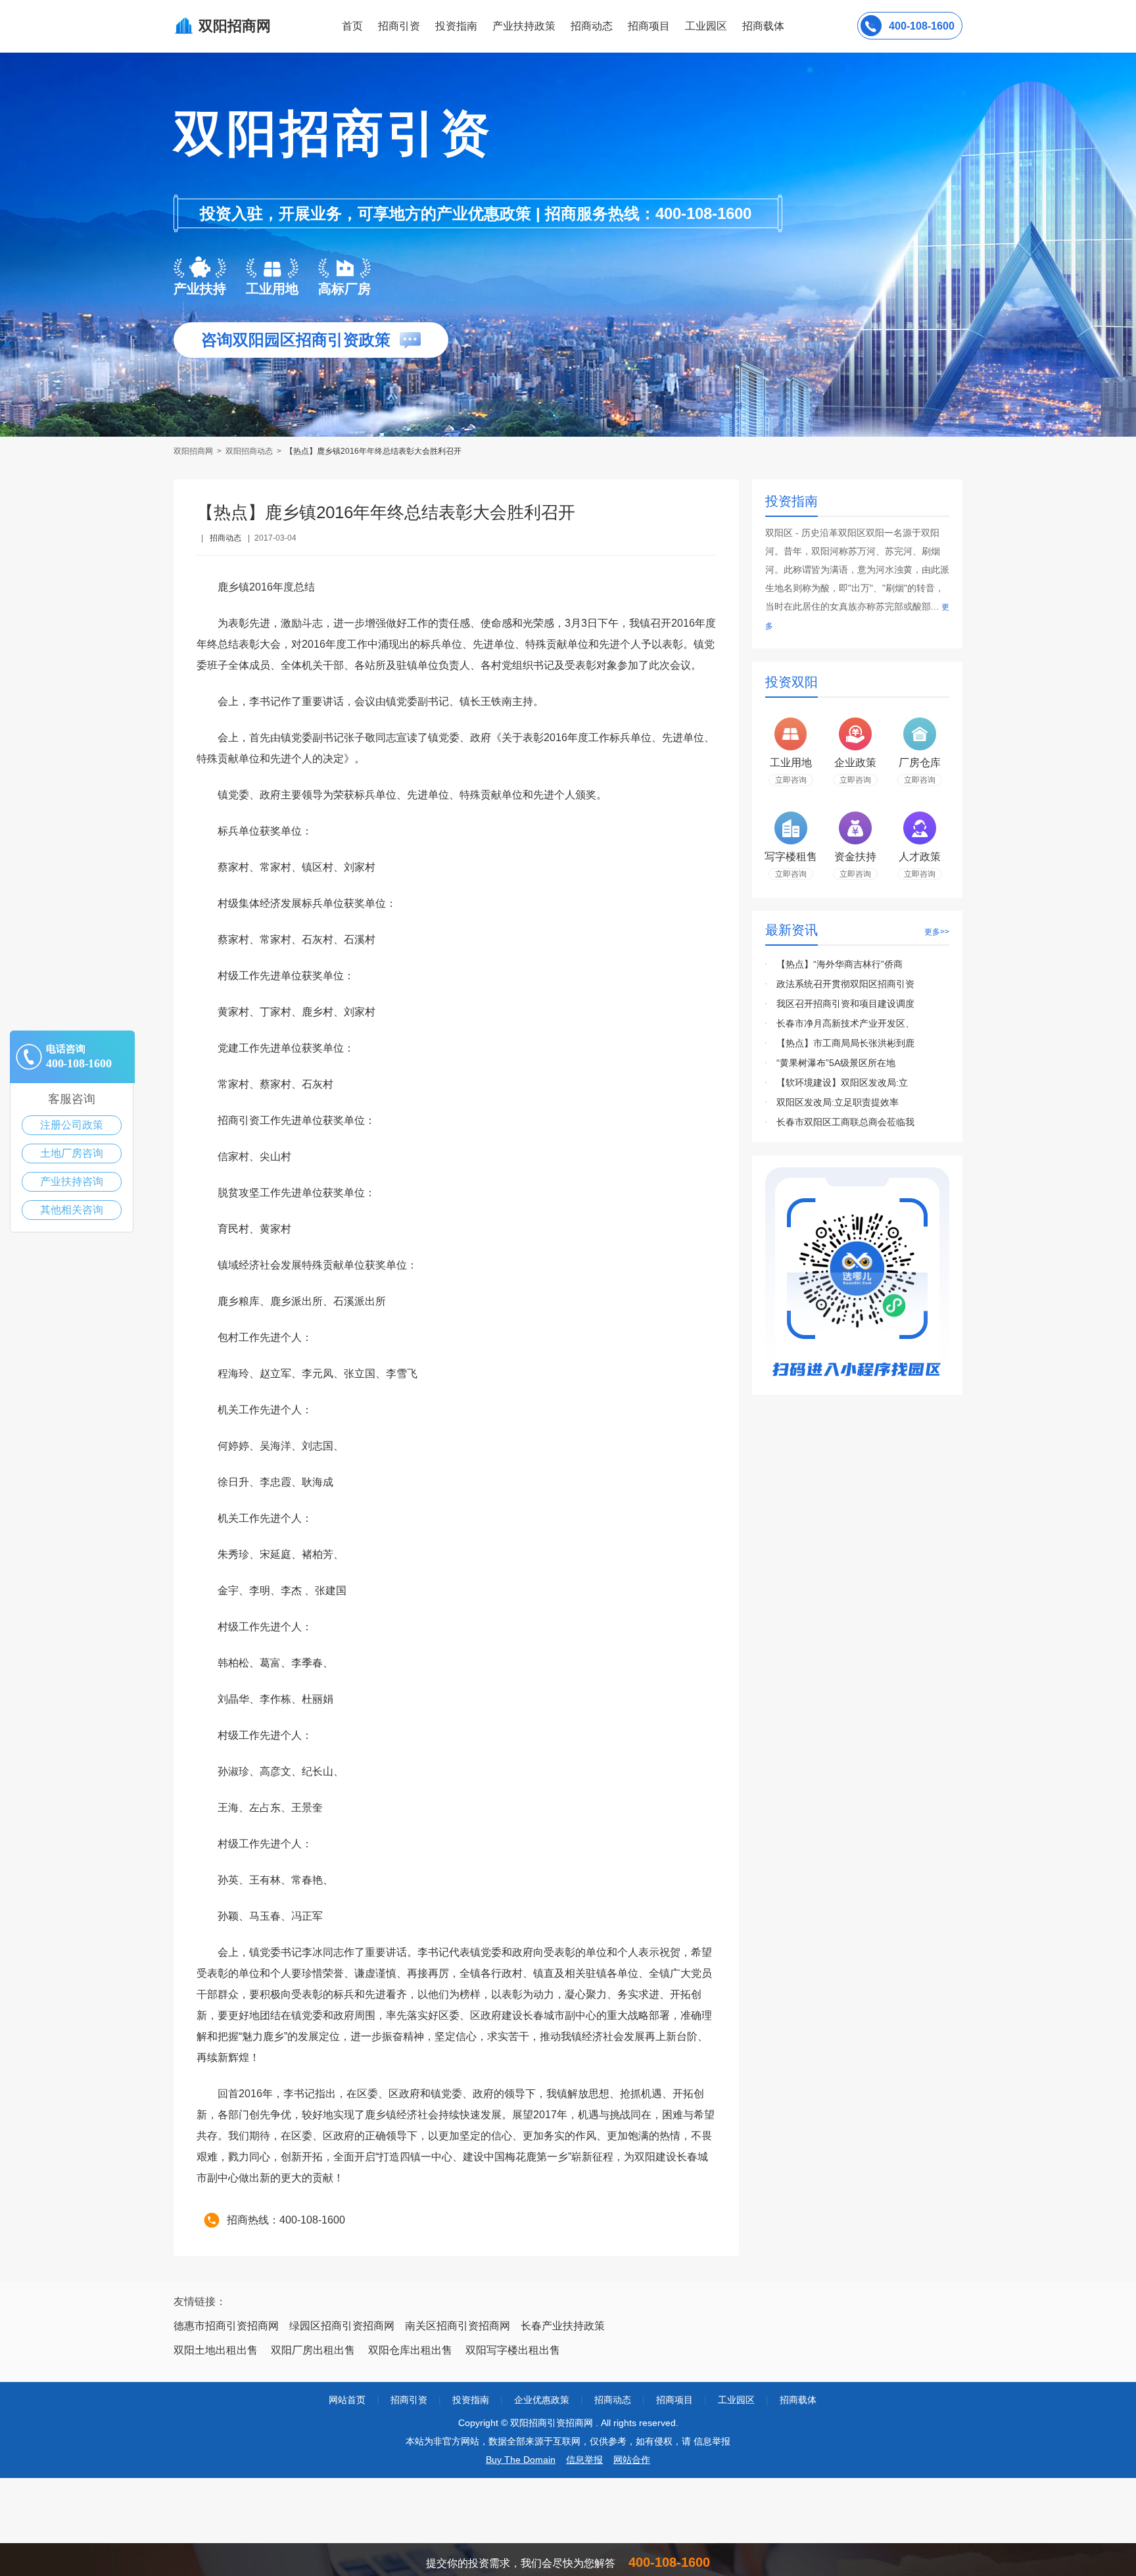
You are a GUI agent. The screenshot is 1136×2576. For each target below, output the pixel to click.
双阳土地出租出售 (216, 2350)
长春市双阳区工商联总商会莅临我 (845, 1122)
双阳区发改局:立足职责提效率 (838, 1102)
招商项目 (649, 26)
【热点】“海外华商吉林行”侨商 (840, 964)
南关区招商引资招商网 (458, 2326)
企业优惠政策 (542, 2400)
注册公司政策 (72, 1125)
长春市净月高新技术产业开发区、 (845, 1023)
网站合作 (632, 2460)
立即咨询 (791, 780)
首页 (352, 26)
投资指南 (456, 26)
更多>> (937, 932)
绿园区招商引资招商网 (342, 2326)
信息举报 (584, 2460)
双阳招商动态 (249, 451)
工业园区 (706, 26)
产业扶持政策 (524, 26)
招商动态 (592, 26)
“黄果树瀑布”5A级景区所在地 (836, 1063)
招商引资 (399, 26)
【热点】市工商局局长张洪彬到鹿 (845, 1043)
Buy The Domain (521, 2460)
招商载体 (798, 2400)
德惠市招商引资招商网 (226, 2326)
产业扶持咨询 (72, 1181)
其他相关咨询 (72, 1210)
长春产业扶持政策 (563, 2326)
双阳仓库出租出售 (410, 2350)
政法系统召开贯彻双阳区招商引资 (845, 984)
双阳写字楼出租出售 (513, 2350)
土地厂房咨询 (72, 1153)
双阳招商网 (194, 451)
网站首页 (347, 2400)
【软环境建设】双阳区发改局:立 (842, 1082)
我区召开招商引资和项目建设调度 (845, 1004)
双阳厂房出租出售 (313, 2350)
